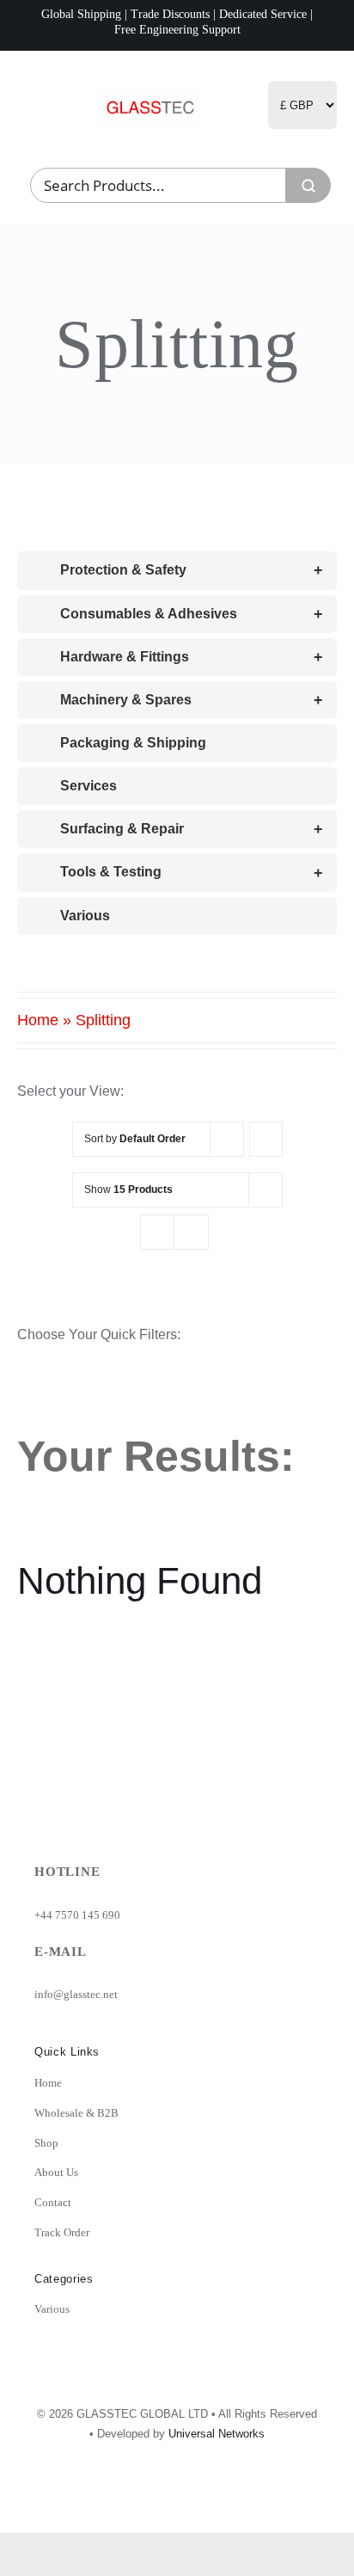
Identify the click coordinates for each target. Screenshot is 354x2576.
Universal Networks (217, 2434)
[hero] (150, 95)
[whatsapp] (305, 2498)
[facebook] (229, 2498)
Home (38, 1020)
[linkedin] (267, 2498)
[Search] (308, 185)
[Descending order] (266, 1139)
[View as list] (191, 1232)
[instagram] (192, 2498)
